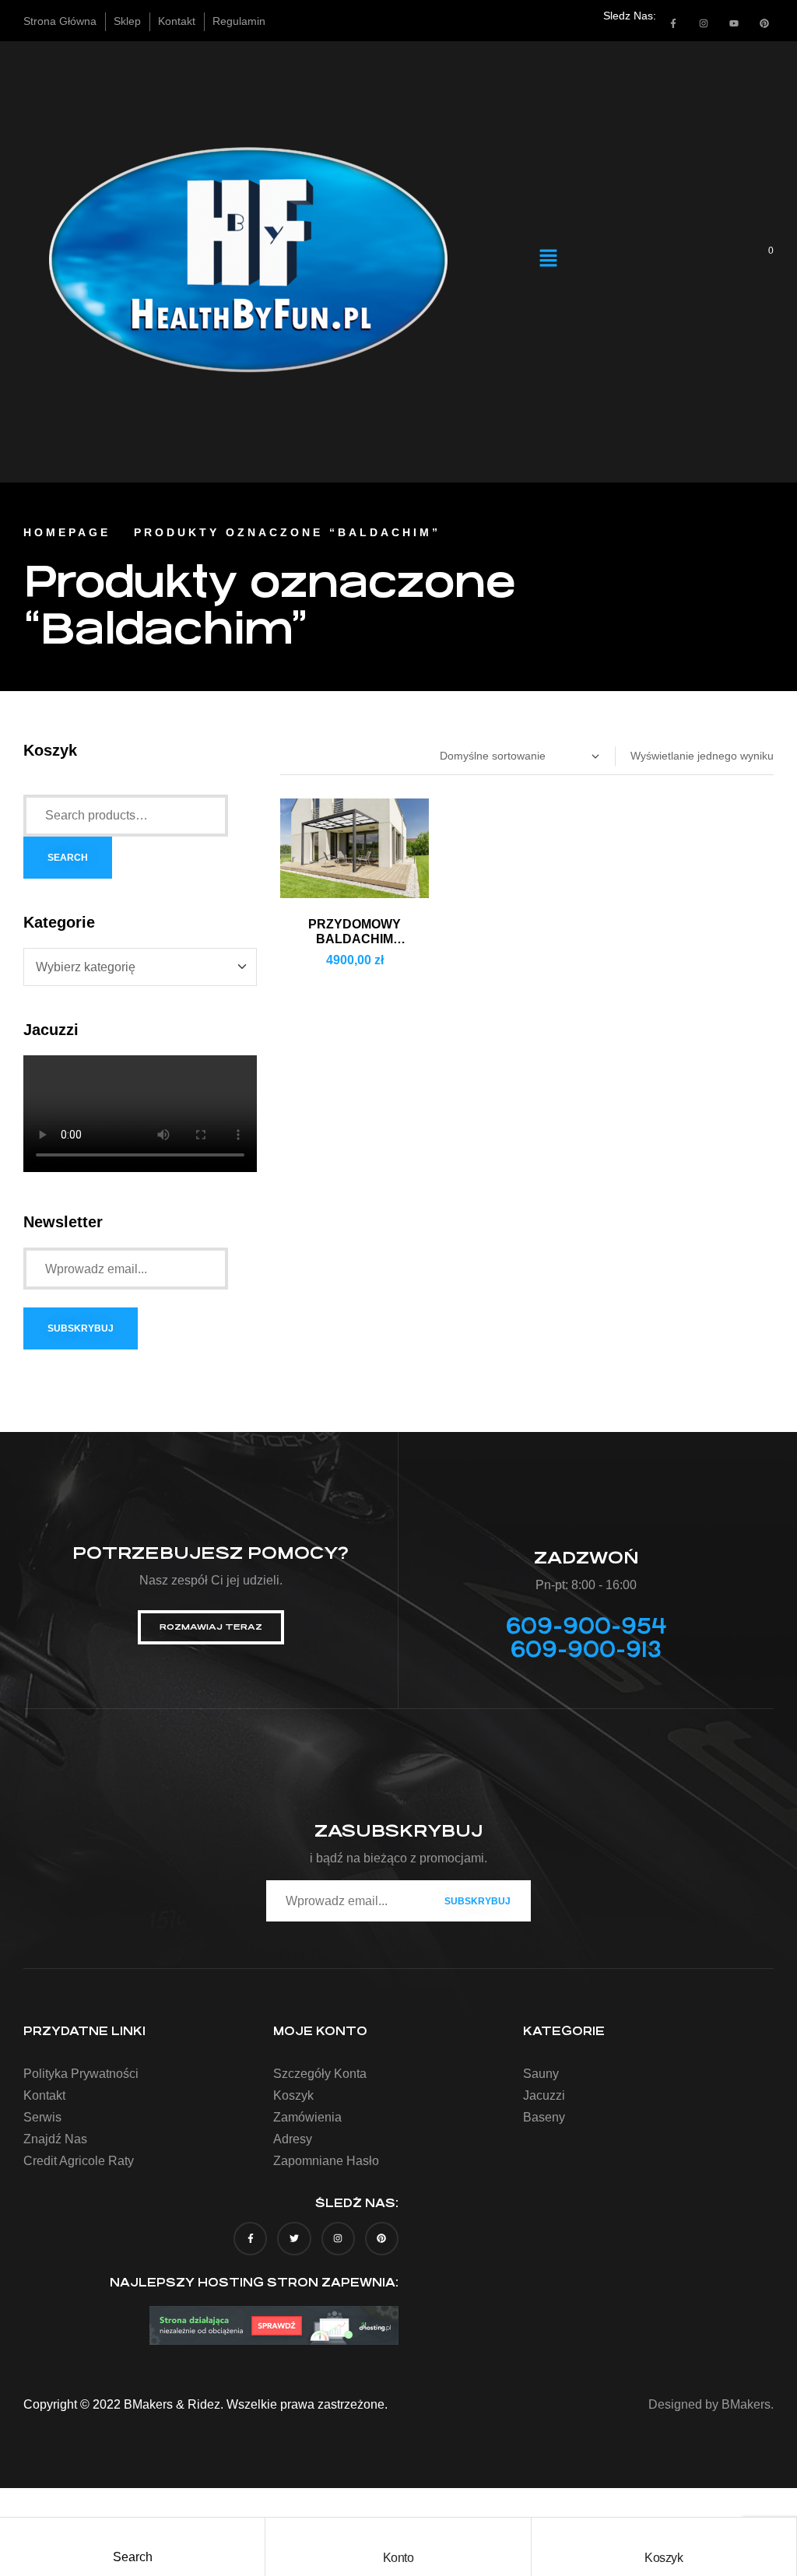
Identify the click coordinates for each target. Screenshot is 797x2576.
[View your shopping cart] (760, 260)
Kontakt (44, 2095)
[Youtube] (734, 23)
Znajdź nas (55, 2139)
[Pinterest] (764, 23)
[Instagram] (704, 23)
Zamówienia (307, 2117)
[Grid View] (298, 756)
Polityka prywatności (81, 2074)
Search (68, 858)
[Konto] (398, 2533)
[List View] (284, 756)
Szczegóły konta (320, 2074)
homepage (67, 532)
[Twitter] (294, 2239)
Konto (398, 2558)
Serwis (42, 2117)
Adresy (293, 2139)
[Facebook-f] (673, 23)
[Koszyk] (664, 2533)
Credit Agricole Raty (79, 2161)
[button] (549, 259)
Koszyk (664, 2558)
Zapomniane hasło (326, 2161)
